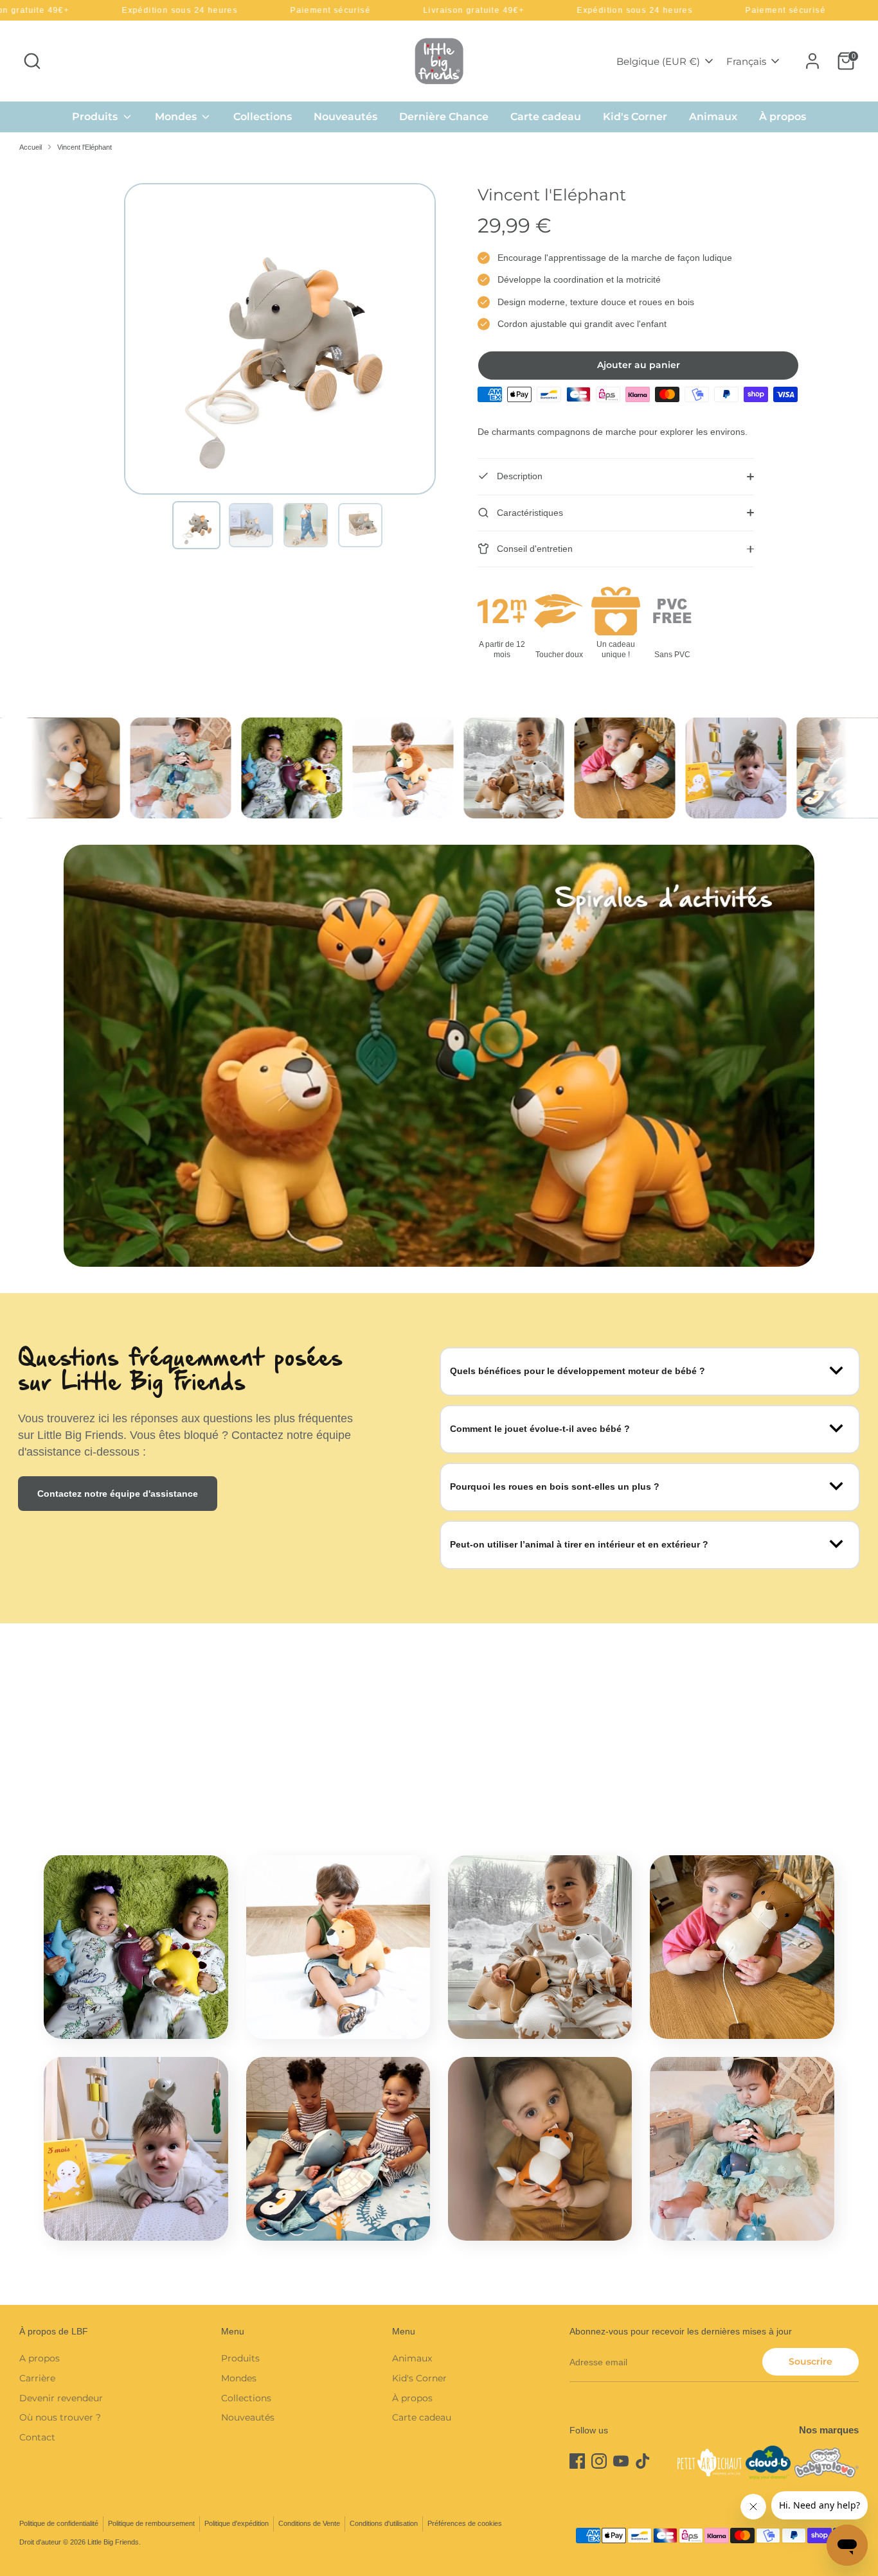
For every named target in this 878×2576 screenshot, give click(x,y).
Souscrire (811, 2361)
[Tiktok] (643, 2461)
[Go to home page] (439, 61)
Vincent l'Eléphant (85, 147)
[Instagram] (599, 2461)
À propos (783, 117)
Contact (37, 2437)
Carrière (37, 2378)
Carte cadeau (546, 117)
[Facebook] (577, 2461)
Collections (263, 117)
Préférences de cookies (465, 2523)
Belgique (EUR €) (658, 61)
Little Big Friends (113, 2542)
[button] (196, 525)
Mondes (177, 117)
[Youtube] (621, 2461)
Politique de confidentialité (59, 2523)
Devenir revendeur (61, 2398)
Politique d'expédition (237, 2523)
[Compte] (812, 61)
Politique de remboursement (151, 2523)
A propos (40, 2358)
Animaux (713, 117)
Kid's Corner (635, 117)
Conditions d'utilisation (384, 2523)
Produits (96, 117)
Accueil (31, 147)
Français (746, 61)
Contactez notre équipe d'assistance (118, 1494)
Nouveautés (345, 117)
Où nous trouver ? (60, 2417)
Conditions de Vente (309, 2523)
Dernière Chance (444, 117)
